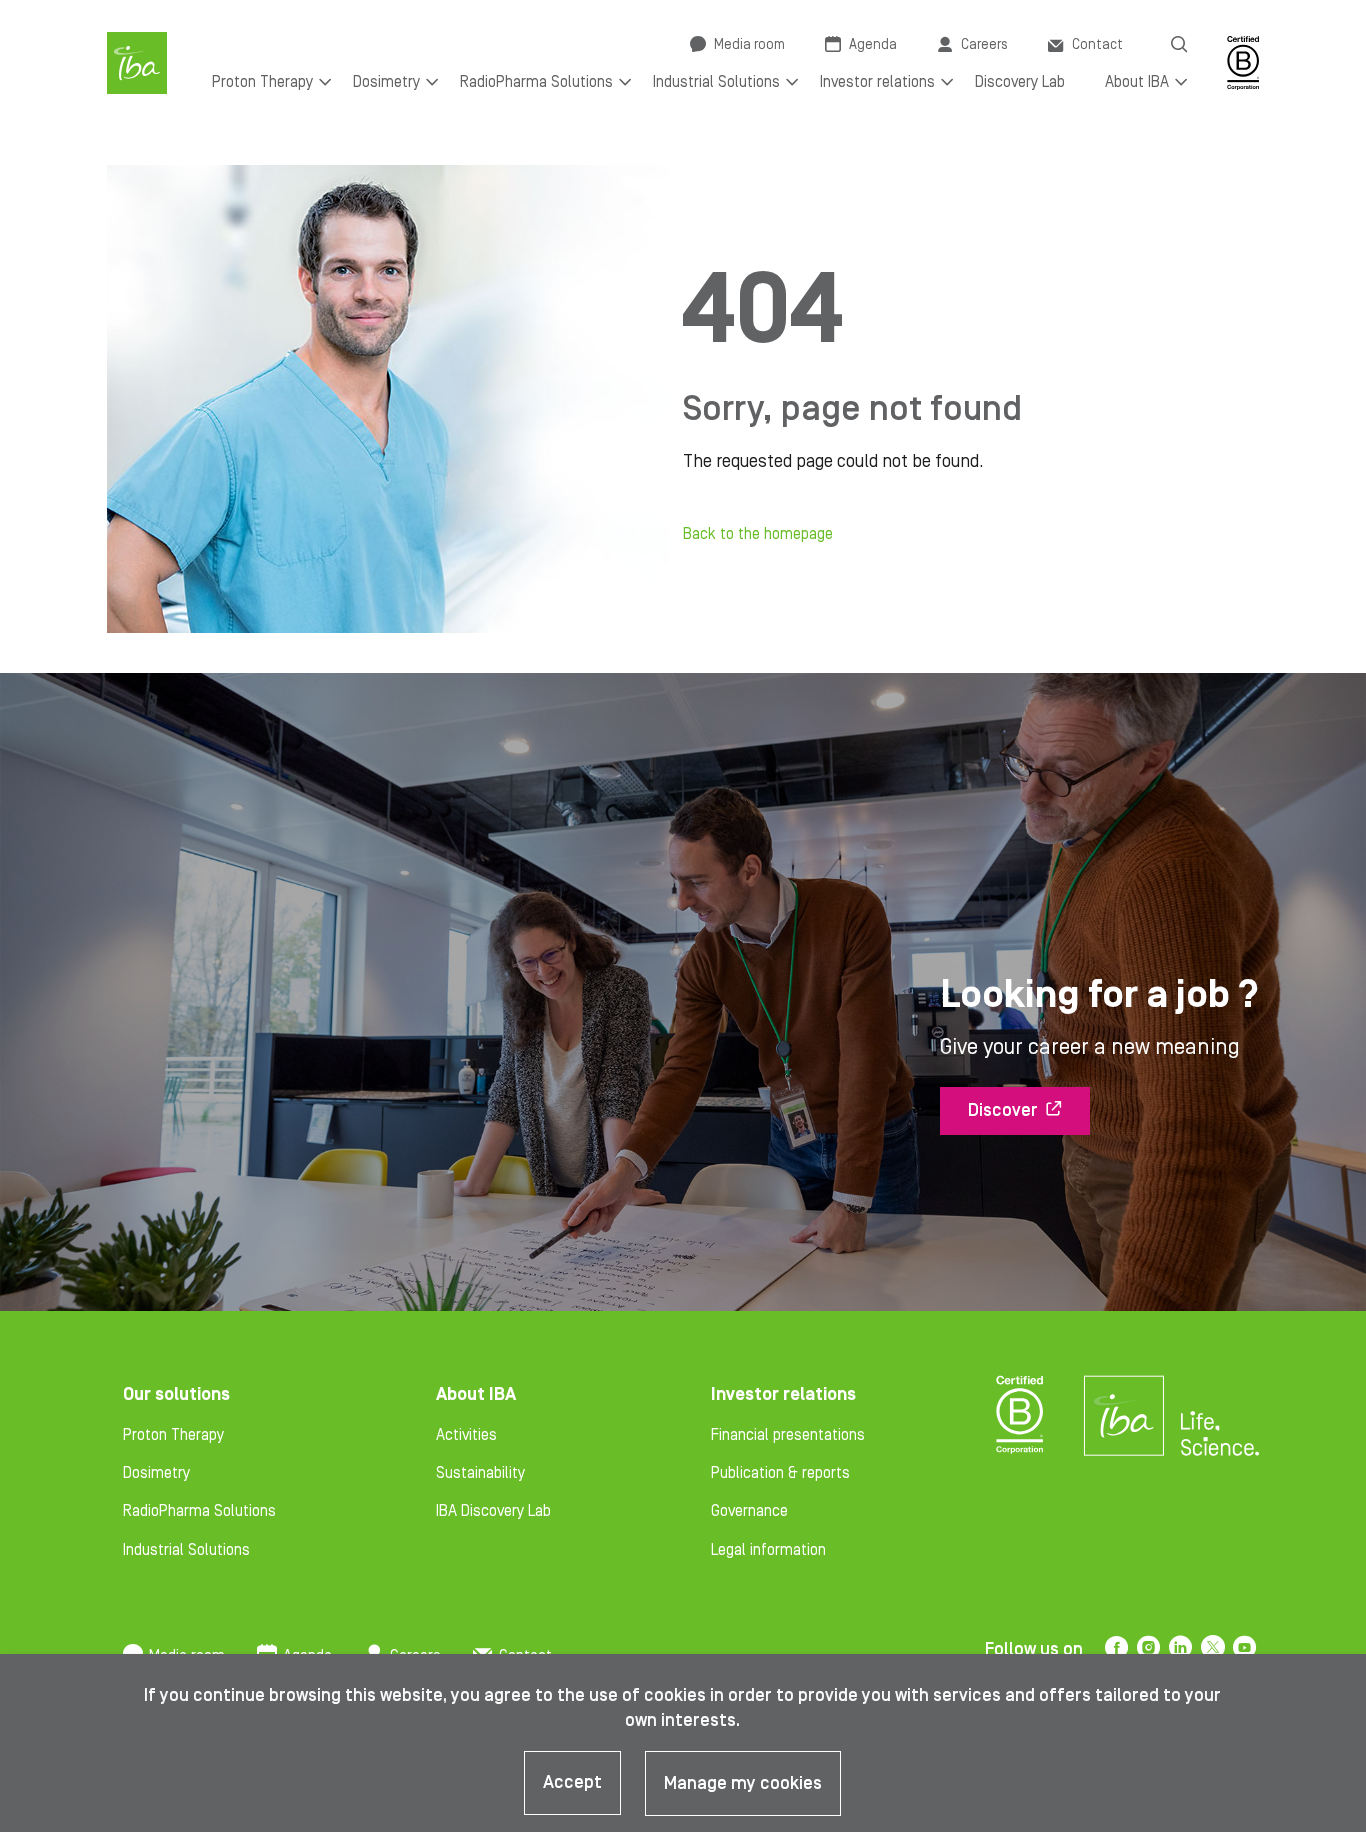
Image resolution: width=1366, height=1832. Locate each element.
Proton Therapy (173, 1435)
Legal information (768, 1550)
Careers (984, 45)
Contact (1097, 45)
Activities (466, 1435)
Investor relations (783, 1394)
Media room (749, 45)
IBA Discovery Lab (493, 1511)
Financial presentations (788, 1435)
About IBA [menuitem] (1137, 82)
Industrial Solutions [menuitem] (716, 82)
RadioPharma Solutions (199, 1511)
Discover (1003, 1110)
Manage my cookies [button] (743, 1783)
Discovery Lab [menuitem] (1020, 82)
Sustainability (480, 1473)
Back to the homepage (758, 534)
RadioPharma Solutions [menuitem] (536, 82)
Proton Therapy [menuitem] (262, 82)
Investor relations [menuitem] (877, 82)
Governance (749, 1511)
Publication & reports (780, 1473)
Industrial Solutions (186, 1550)
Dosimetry (156, 1473)
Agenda (873, 45)
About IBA (476, 1394)
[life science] (1219, 1433)
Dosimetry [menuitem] (386, 82)
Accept (572, 1782)
